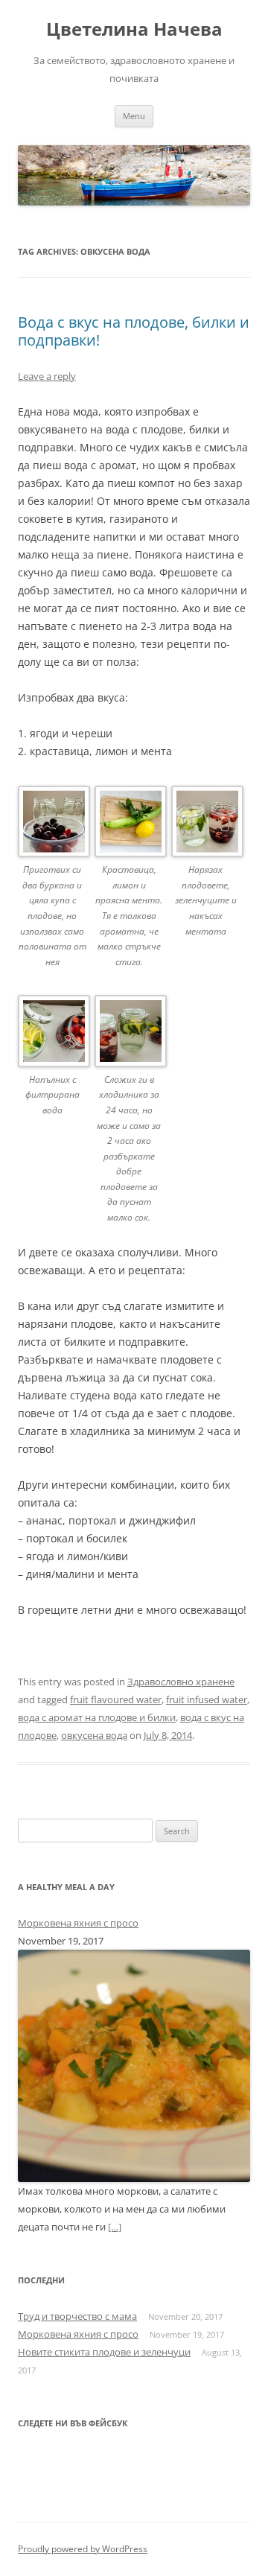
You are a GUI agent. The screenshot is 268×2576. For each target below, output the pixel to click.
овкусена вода (94, 1735)
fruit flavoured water (116, 1699)
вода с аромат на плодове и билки (97, 1717)
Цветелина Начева (134, 29)
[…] (115, 2227)
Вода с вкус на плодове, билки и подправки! (134, 331)
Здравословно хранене (181, 1682)
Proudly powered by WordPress (83, 2549)
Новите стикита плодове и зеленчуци (104, 2352)
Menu (134, 116)
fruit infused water (207, 1699)
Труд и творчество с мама (77, 2316)
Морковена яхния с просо (78, 1923)
